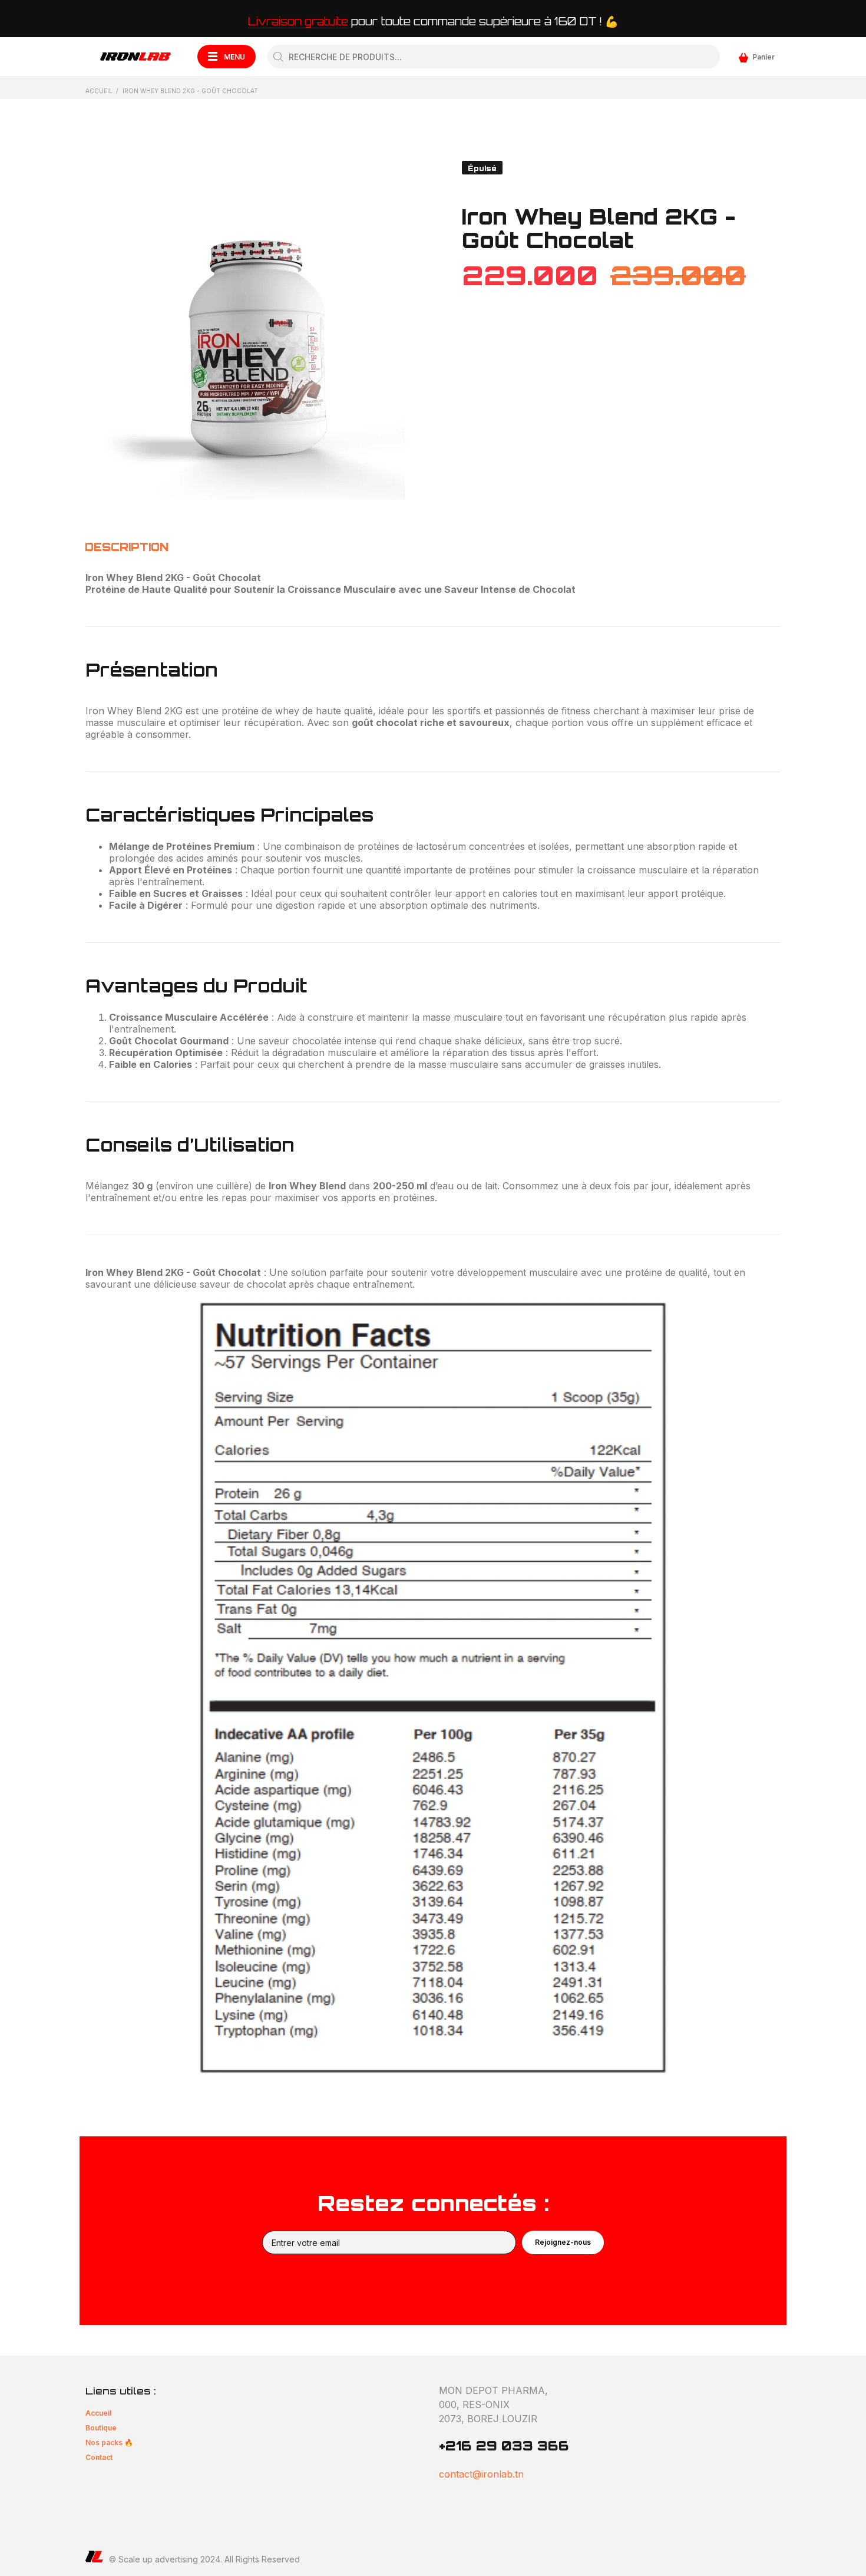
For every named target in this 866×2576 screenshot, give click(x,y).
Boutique (101, 2428)
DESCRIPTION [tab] (127, 547)
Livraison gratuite (298, 21)
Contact (99, 2457)
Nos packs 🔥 (109, 2443)
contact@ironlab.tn (481, 2474)
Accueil (99, 91)
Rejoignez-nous (563, 2242)
